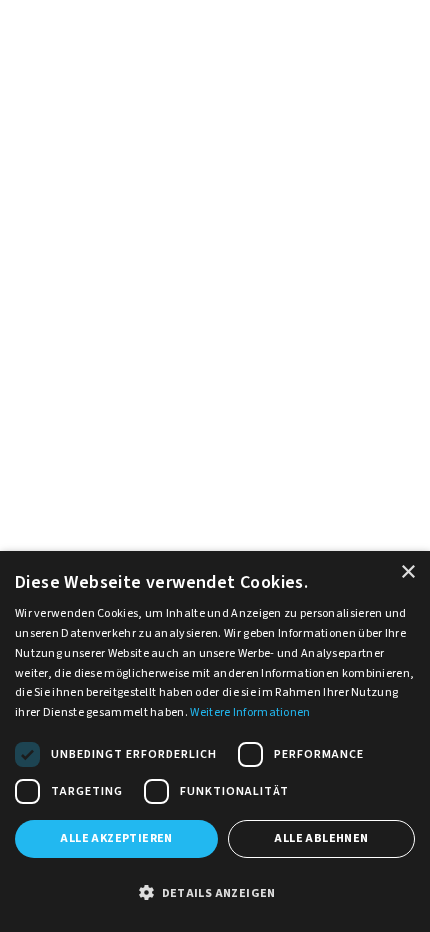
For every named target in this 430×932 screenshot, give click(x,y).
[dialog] (215, 741)
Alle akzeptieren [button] (116, 838)
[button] (215, 894)
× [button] (407, 572)
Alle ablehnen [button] (321, 838)
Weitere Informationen (250, 712)
